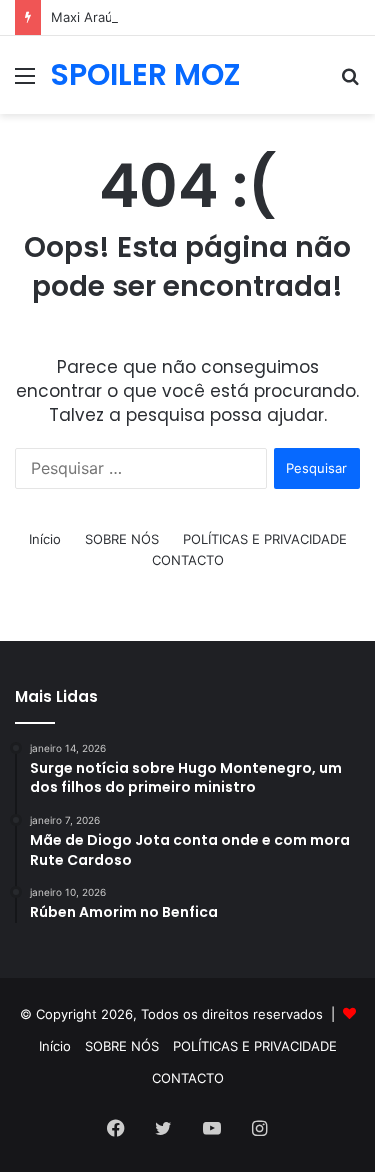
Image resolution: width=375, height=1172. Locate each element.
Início (45, 539)
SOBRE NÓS (122, 539)
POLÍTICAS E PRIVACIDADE (265, 539)
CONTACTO (188, 560)
